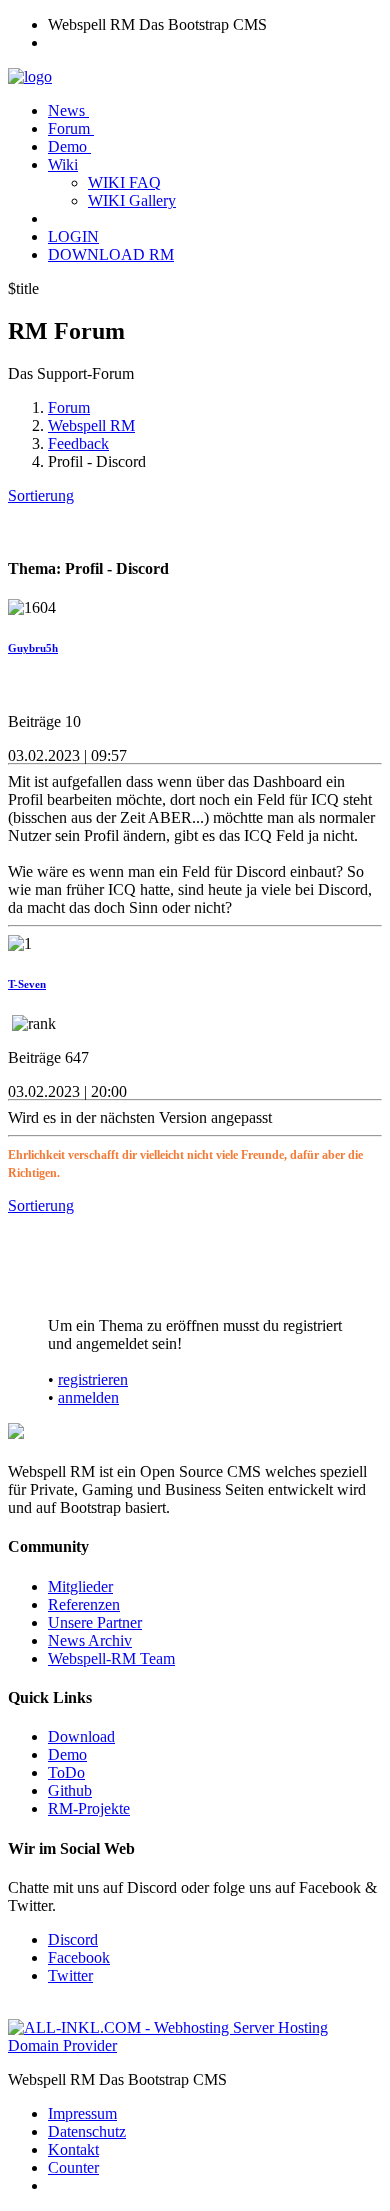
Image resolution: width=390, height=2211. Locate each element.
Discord (73, 1939)
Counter (73, 2167)
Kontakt (73, 2149)
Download (81, 1736)
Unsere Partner (95, 1622)
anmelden (88, 1397)
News (68, 110)
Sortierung (41, 495)
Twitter (70, 1975)
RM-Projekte (89, 1808)
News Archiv (90, 1640)
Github (70, 1790)
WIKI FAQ (124, 182)
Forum (71, 128)
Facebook (79, 1957)
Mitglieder (80, 1586)
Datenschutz (87, 2131)
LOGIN (73, 236)
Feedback (78, 443)
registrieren (93, 1379)
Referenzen (84, 1604)
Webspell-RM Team (111, 1658)
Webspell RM (91, 425)
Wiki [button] (63, 164)
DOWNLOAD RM (111, 254)
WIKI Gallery (132, 200)
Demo (69, 146)
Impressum (82, 2113)
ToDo (66, 1772)
